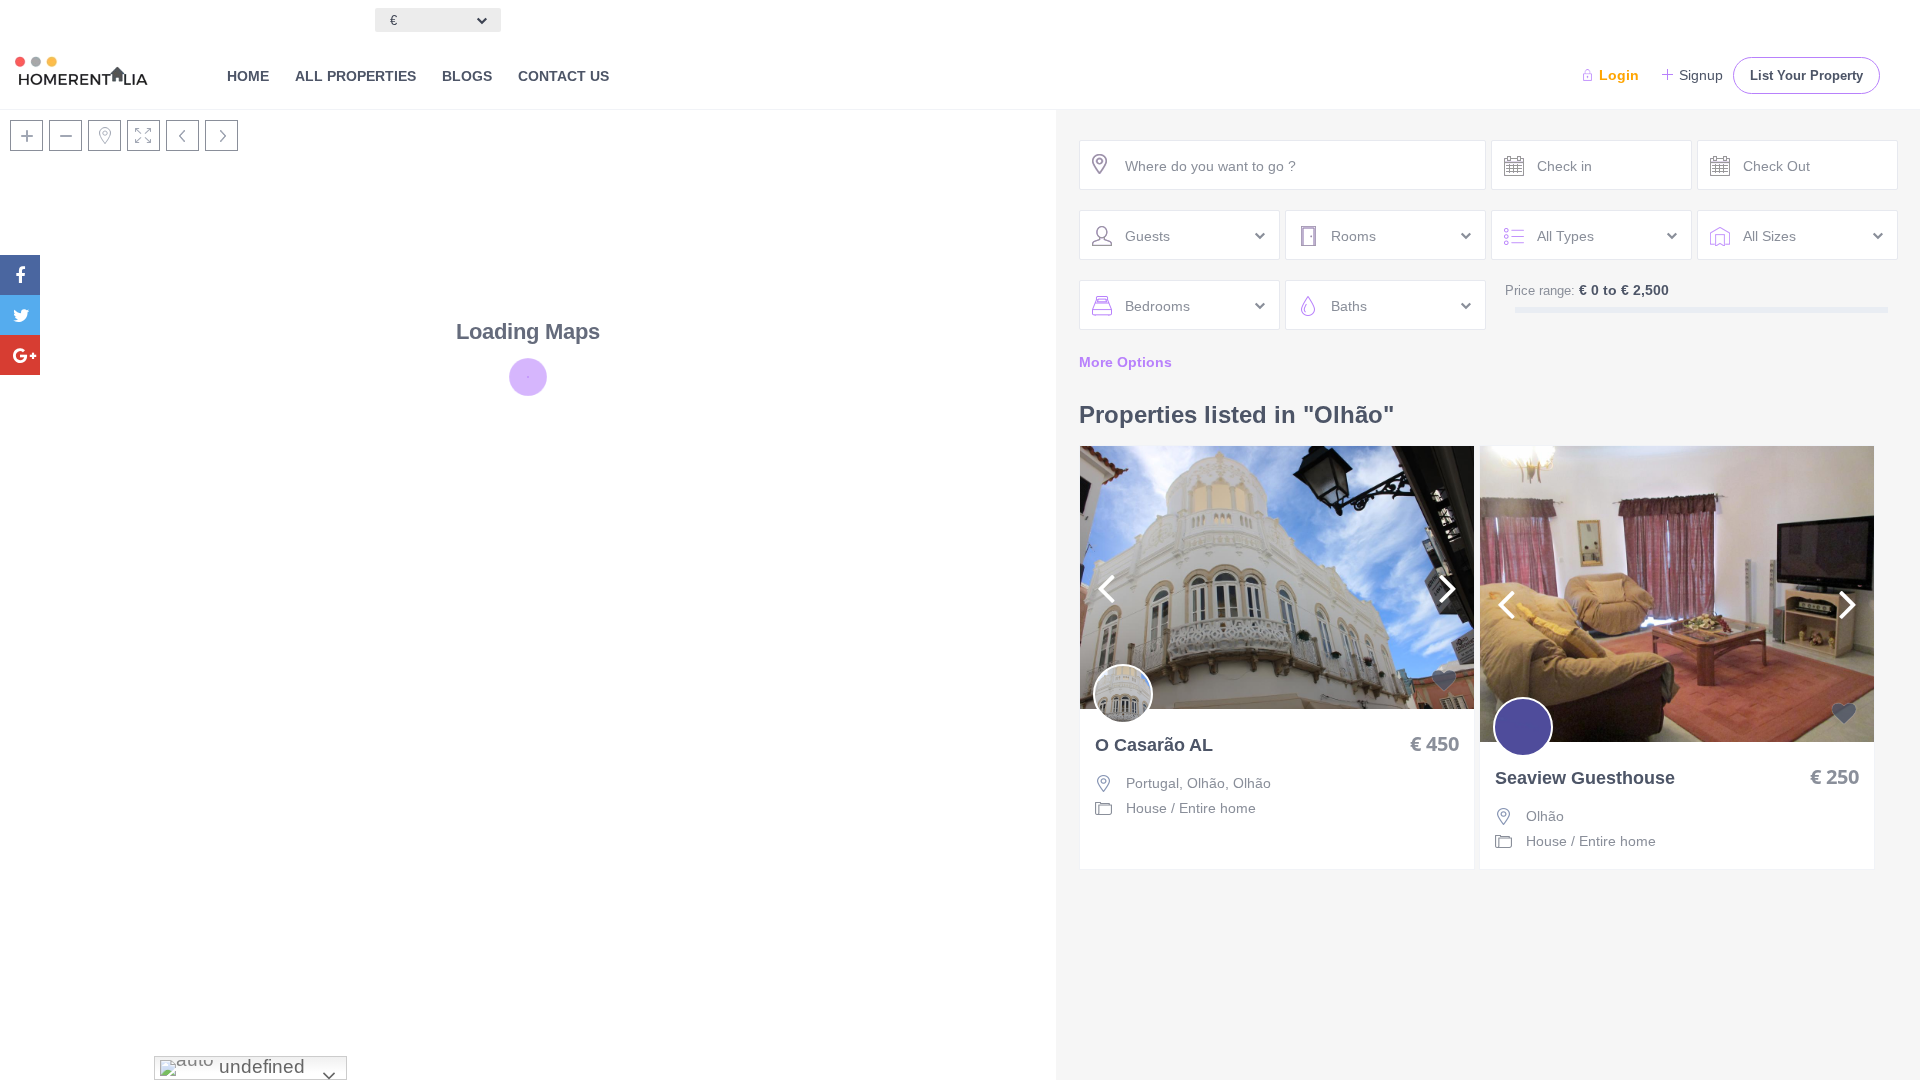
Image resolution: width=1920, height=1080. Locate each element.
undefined (259, 1066)
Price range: (1540, 290)
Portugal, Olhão (1175, 783)
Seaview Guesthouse (1585, 778)
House (1146, 808)
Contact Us (563, 76)
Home (248, 76)
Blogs (467, 76)
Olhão (1252, 783)
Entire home (1217, 808)
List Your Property (1806, 75)
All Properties (355, 76)
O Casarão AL (1154, 745)
